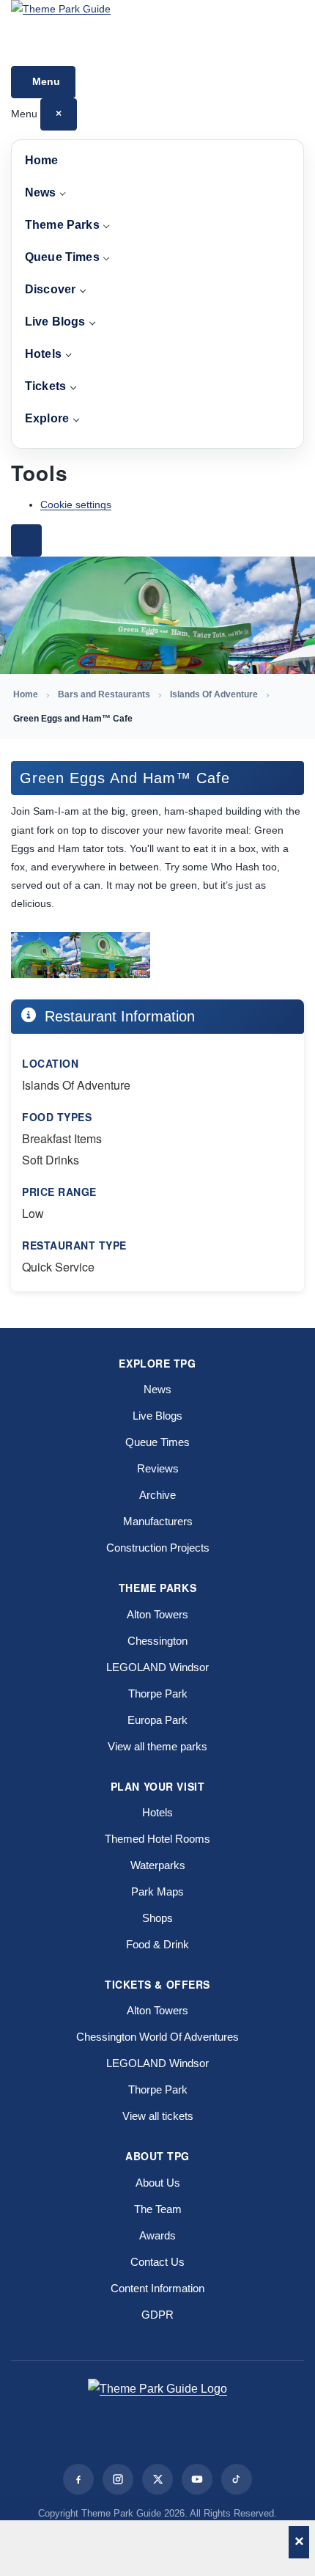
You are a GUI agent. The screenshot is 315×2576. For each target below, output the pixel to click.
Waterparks (158, 1865)
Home (42, 160)
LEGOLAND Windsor (157, 1667)
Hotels (43, 354)
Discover (50, 289)
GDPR (157, 2315)
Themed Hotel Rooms (157, 1839)
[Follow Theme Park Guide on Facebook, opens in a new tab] (78, 2479)
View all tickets (158, 2116)
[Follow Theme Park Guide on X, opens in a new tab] (157, 2479)
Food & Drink (157, 1944)
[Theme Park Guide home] (157, 33)
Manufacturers (158, 1521)
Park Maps (157, 1891)
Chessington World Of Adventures (157, 2037)
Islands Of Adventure (214, 694)
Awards (157, 2235)
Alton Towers (157, 1614)
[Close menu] (26, 540)
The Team (158, 2209)
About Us (158, 2183)
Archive (157, 1495)
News (41, 192)
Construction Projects (158, 1548)
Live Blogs (55, 322)
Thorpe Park (158, 1694)
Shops (157, 1918)
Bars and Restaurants (104, 694)
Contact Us (157, 2262)
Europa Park (157, 1720)
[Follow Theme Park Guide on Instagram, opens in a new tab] (118, 2479)
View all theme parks (157, 1746)
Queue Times (62, 257)
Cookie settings (76, 504)
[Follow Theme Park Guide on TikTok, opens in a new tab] (237, 2479)
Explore (47, 418)
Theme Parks (62, 225)
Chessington (157, 1641)
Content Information (157, 2288)
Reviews (158, 1468)
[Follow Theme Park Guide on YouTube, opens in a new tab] (197, 2479)
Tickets (45, 386)
